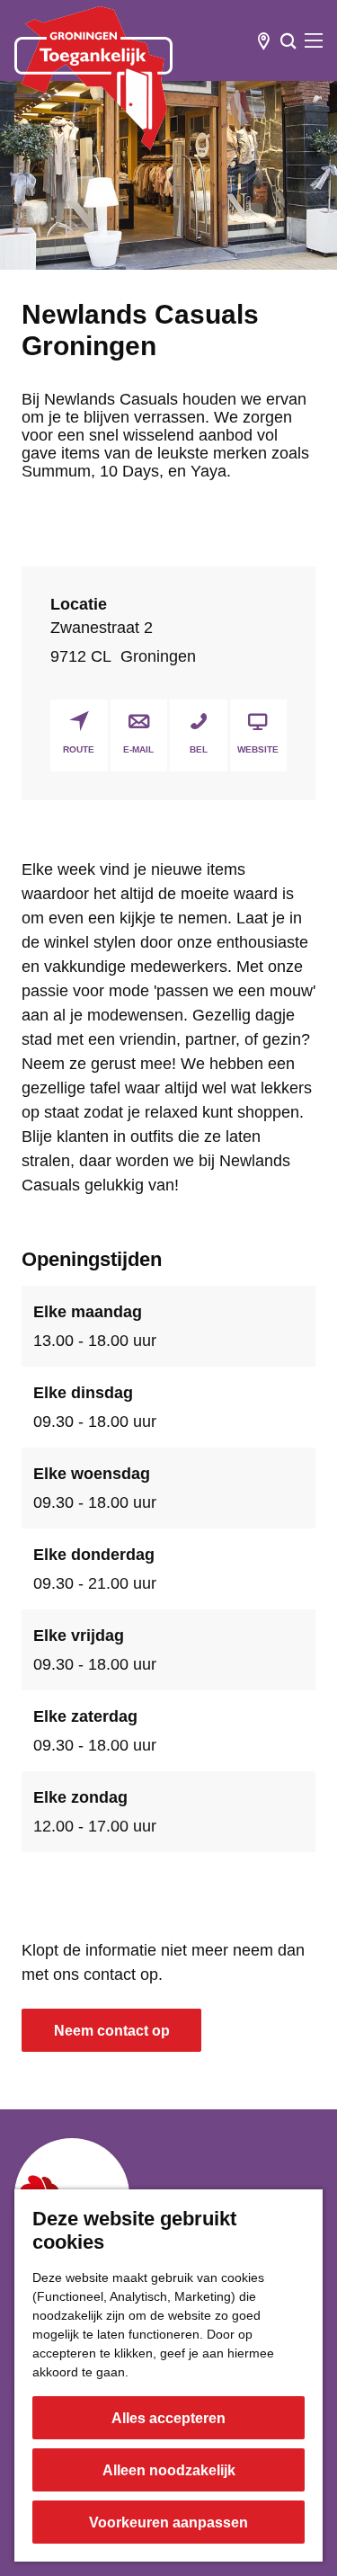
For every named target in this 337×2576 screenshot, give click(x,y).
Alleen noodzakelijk (169, 2470)
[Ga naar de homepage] (93, 78)
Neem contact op (112, 2031)
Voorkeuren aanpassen (168, 2523)
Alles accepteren (168, 2418)
